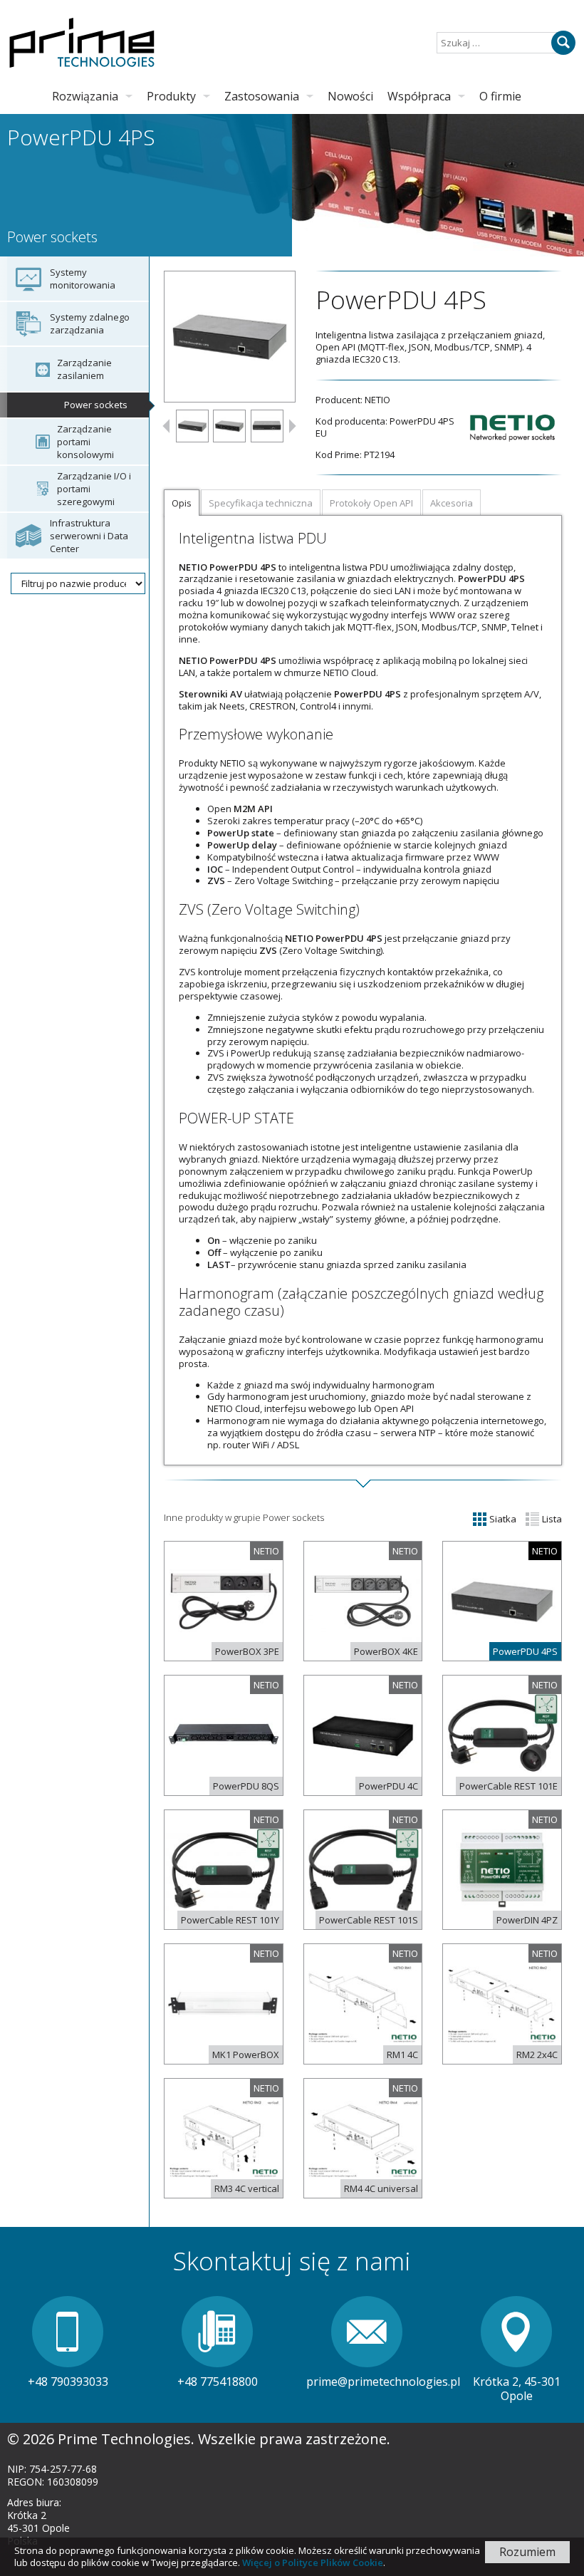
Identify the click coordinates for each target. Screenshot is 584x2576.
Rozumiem (527, 2552)
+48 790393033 (68, 2382)
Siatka (502, 1519)
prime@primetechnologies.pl (383, 2382)
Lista (551, 1519)
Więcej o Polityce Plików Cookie (313, 2562)
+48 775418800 (218, 2382)
